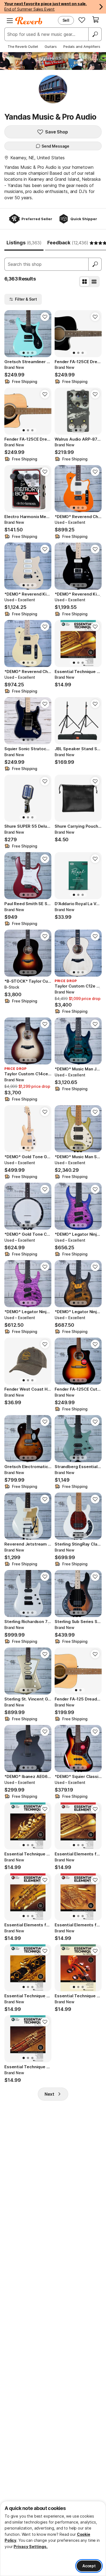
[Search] (95, 34)
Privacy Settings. (31, 2547)
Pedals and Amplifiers (82, 46)
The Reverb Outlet (23, 46)
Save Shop (57, 132)
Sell (66, 20)
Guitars (51, 46)
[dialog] (53, 2538)
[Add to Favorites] (45, 317)
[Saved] (82, 20)
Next (49, 2094)
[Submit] (95, 264)
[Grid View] (85, 282)
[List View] (94, 282)
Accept (89, 2566)
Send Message (55, 146)
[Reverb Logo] (29, 21)
